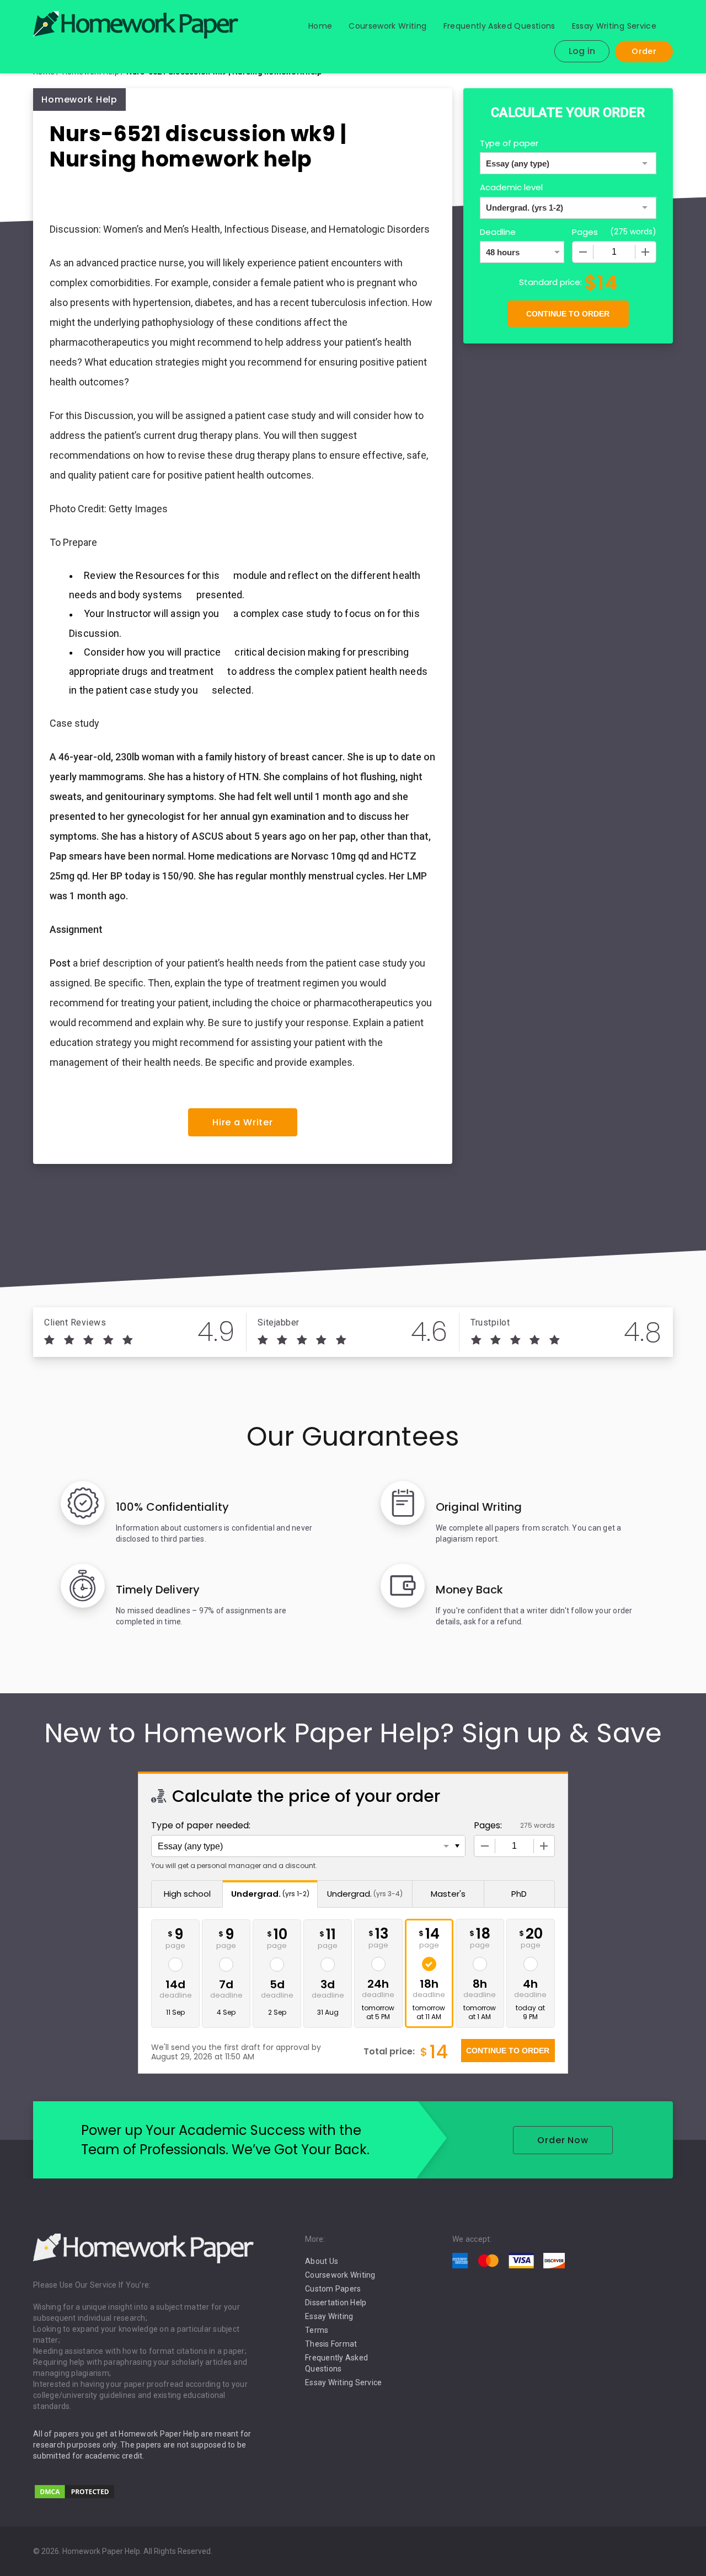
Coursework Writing (387, 26)
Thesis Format (331, 2344)
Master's (448, 1894)
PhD (519, 1894)
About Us (322, 2261)
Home (320, 26)
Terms (317, 2330)
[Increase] (645, 252)
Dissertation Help (336, 2303)
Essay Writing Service (614, 26)
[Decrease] (583, 252)
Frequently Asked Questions (499, 26)
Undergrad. (270, 1894)
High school (187, 1894)
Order (644, 51)
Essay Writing (329, 2316)
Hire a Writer (243, 1122)
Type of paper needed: (201, 1825)
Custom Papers (333, 2289)
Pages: (488, 1825)
